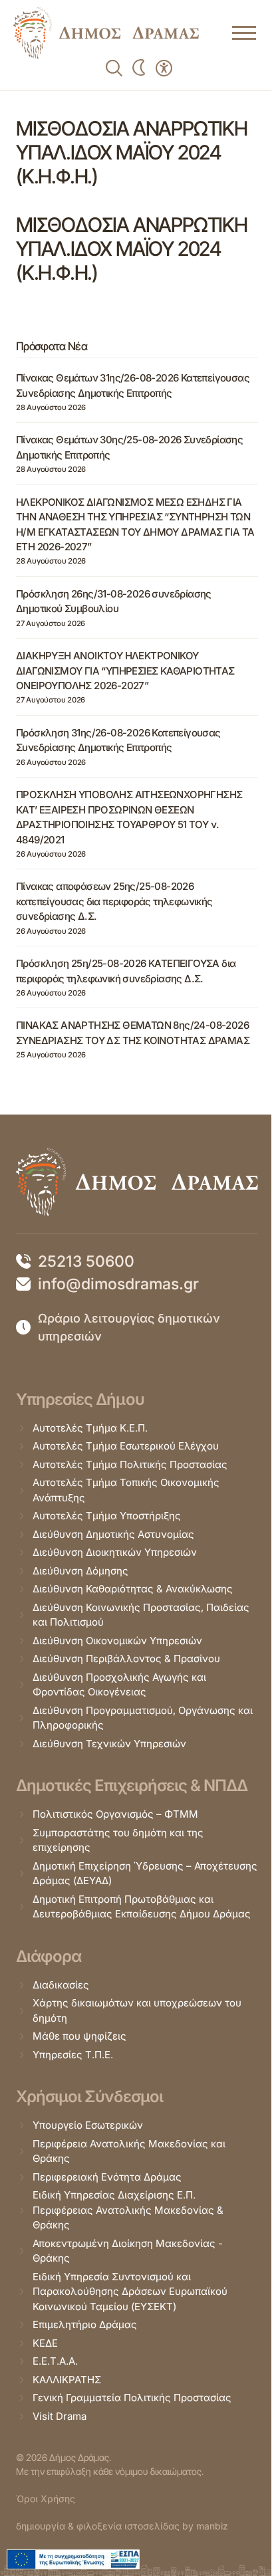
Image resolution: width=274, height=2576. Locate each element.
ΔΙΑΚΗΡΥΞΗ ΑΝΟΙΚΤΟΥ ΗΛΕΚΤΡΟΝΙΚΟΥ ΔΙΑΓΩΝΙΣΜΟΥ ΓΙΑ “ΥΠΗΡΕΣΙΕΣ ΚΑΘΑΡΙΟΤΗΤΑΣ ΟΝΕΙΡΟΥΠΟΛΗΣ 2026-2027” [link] (125, 671)
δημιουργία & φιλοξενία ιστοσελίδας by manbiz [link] (122, 2526)
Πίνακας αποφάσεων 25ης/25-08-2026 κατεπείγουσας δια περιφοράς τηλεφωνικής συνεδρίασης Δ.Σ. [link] (114, 901)
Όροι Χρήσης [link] (46, 2499)
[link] (106, 33)
